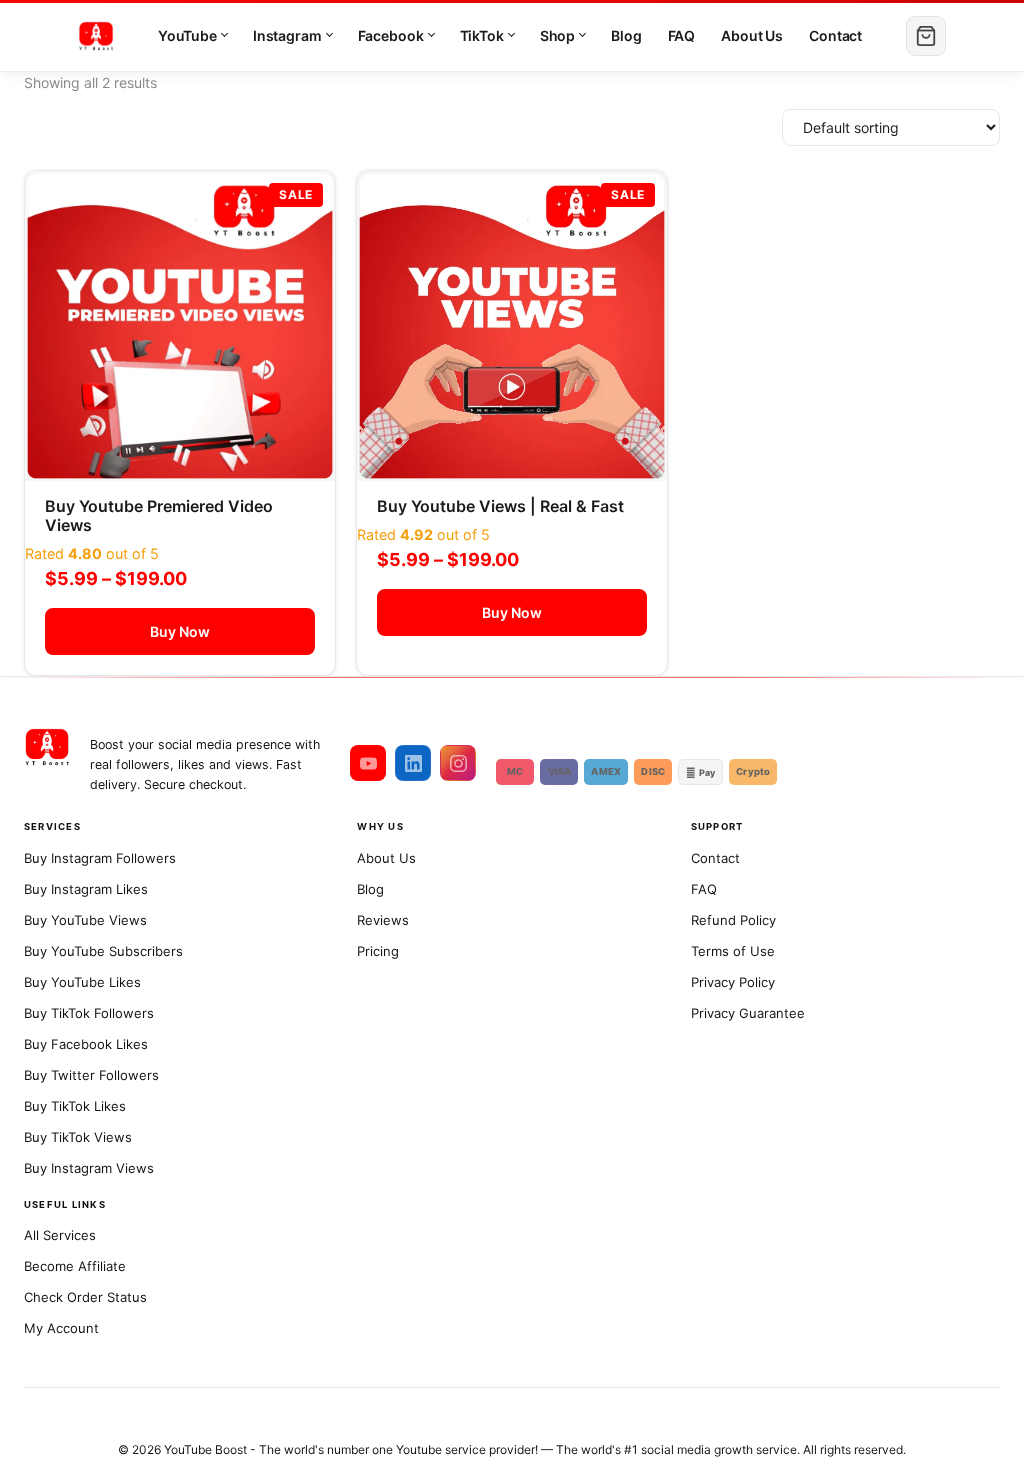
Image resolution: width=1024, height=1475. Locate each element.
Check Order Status (85, 1297)
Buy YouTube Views (85, 920)
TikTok (482, 35)
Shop (557, 35)
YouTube (187, 35)
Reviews (383, 920)
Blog (626, 35)
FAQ (682, 35)
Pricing (378, 951)
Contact (835, 35)
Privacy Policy (733, 982)
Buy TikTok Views (78, 1137)
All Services (60, 1235)
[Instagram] (458, 763)
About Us (752, 35)
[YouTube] (368, 763)
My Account (61, 1328)
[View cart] (926, 36)
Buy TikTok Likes (75, 1106)
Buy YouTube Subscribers (103, 951)
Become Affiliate (75, 1266)
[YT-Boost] (96, 36)
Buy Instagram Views (89, 1168)
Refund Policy (733, 920)
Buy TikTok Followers (89, 1013)
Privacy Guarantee (748, 1013)
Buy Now (180, 631)
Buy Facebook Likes (86, 1044)
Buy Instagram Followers (100, 858)
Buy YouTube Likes (82, 982)
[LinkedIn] (413, 763)
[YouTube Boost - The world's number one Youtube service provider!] (47, 754)
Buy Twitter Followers (91, 1075)
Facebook (391, 35)
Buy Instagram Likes (86, 889)
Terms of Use (733, 951)
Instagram (287, 35)
